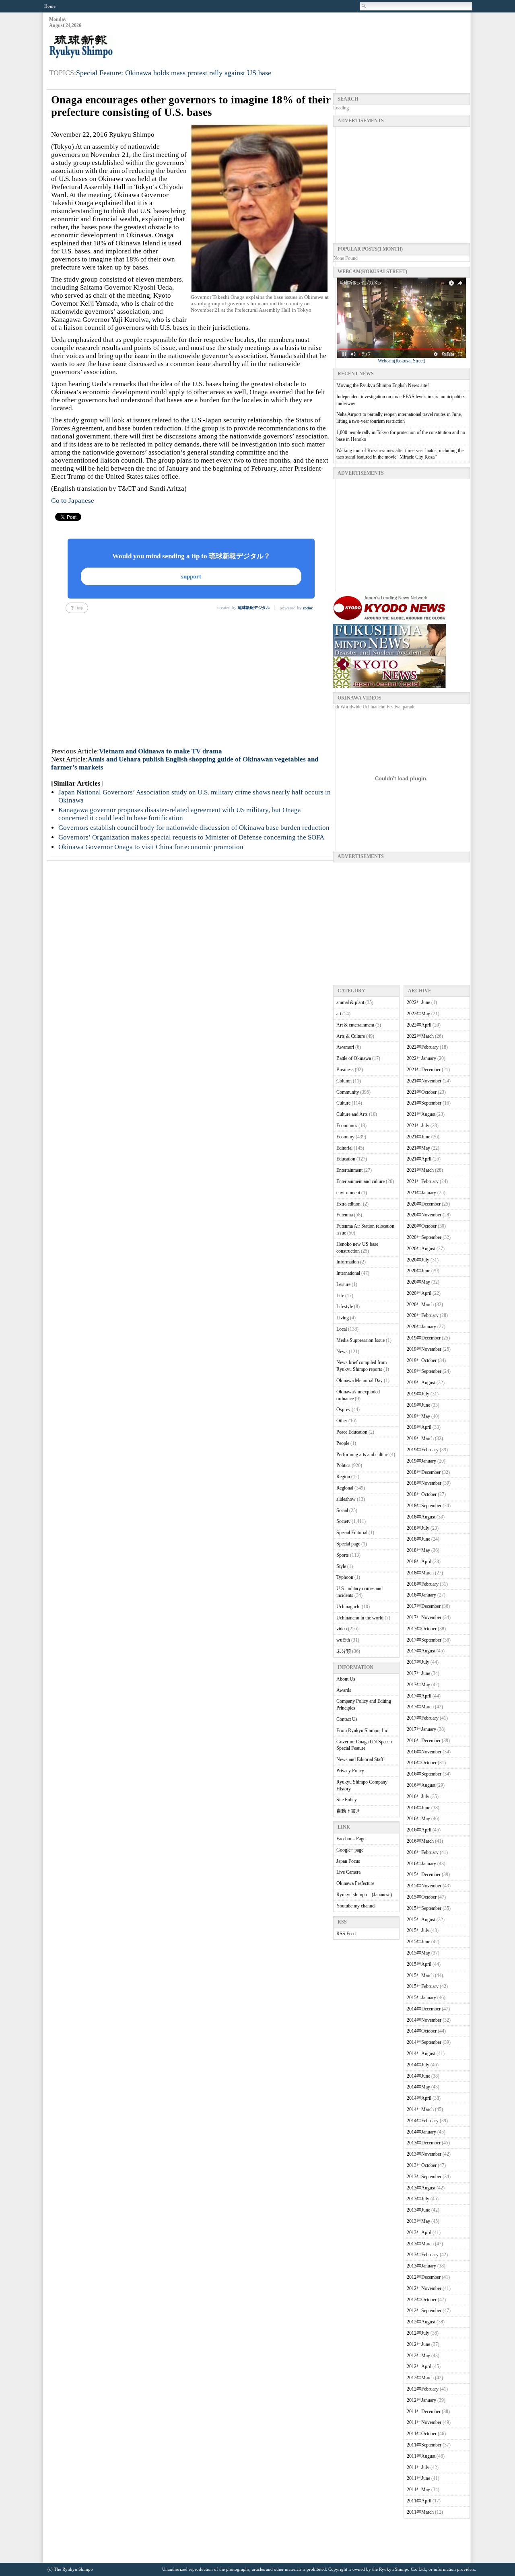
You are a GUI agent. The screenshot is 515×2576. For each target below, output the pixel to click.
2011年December (424, 2411)
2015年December (424, 1874)
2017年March (420, 1707)
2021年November (424, 1081)
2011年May (418, 2490)
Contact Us (347, 1719)
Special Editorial (352, 1533)
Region (343, 1477)
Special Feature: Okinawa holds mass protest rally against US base (174, 73)
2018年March (420, 1573)
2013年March (420, 2244)
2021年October (422, 1092)
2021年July (418, 1125)
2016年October (422, 1763)
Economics (347, 1125)
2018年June (418, 1539)
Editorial (344, 1148)
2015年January (421, 1998)
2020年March (420, 1304)
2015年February (423, 1986)
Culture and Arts (352, 1114)
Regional (345, 1488)
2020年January (421, 1327)
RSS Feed (346, 1934)
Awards (344, 1690)
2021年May (418, 1148)
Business (345, 1070)
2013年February (423, 2255)
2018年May (418, 1550)
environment (348, 1193)
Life (340, 1296)
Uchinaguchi (348, 1607)
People (343, 1443)
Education (346, 1159)
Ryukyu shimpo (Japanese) (364, 1895)
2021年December (424, 1070)
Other (342, 1421)
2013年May (418, 2221)
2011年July (418, 2467)
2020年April (419, 1293)
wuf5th (343, 1640)
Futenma (345, 1215)
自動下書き (348, 1811)
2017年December (424, 1606)
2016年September (424, 1774)
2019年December (424, 1338)
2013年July (418, 2199)
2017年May (418, 1685)
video (342, 1629)
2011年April (419, 2501)
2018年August (421, 1517)
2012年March (420, 2378)
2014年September (424, 2042)
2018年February (423, 1584)
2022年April (419, 1025)
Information (348, 1262)
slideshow (346, 1499)
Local (342, 1329)
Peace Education (352, 1432)
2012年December (424, 2277)
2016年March (420, 1841)
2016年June (418, 1808)
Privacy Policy (350, 1771)
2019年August (421, 1383)
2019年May (418, 1416)
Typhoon (345, 1577)
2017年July (418, 1662)
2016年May (418, 1819)
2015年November (424, 1886)
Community (348, 1092)
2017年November (424, 1617)
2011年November (424, 2422)
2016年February (423, 1852)
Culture (343, 1103)
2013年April (419, 2232)
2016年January (421, 1864)
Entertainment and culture (360, 1181)
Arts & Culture (351, 1036)
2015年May (418, 1953)
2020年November (424, 1215)
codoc (308, 608)
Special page (348, 1544)
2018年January (421, 1595)
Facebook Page (351, 1839)
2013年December (424, 2143)
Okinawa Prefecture (355, 1883)
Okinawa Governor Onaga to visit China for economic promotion (151, 847)
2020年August (421, 1249)
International (348, 1273)
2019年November (424, 1349)
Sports (343, 1555)
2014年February (423, 2121)
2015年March (420, 1975)
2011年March (420, 2512)
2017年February (423, 1718)
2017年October (422, 1629)
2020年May (418, 1282)
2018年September (424, 1506)
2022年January (421, 1058)
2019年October (422, 1360)
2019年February (423, 1450)
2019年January (421, 1461)
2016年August (421, 1785)
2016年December (424, 1741)
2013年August (421, 2188)
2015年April (419, 1964)
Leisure (343, 1284)
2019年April (419, 1427)
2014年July (418, 2065)
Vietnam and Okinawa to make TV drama (161, 751)
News (342, 1352)
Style (341, 1566)
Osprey (343, 1409)
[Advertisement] (323, 37)
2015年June (418, 1942)
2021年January (421, 1193)
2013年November (424, 2154)
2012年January (421, 2400)
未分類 (344, 1651)
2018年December (424, 1472)
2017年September (424, 1640)
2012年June (418, 2344)
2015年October (422, 1897)
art (339, 1014)
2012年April (419, 2366)
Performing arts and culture (362, 1455)
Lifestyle (345, 1307)
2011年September (424, 2445)
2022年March (420, 1036)
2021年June (418, 1137)
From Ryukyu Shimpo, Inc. (363, 1730)
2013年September (424, 2177)
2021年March (420, 1170)
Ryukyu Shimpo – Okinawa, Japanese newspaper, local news (109, 47)
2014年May (418, 2087)
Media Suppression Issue (360, 1340)
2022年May (418, 1014)
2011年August (421, 2456)
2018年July (418, 1528)
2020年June (418, 1271)
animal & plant (350, 1002)
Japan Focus (348, 1861)
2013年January (421, 2266)
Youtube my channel (356, 1906)
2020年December (424, 1204)
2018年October (422, 1494)
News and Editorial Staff (360, 1759)
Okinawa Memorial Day (359, 1381)
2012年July (418, 2333)
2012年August (421, 2322)
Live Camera (348, 1872)
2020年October (422, 1226)
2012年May (418, 2356)
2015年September (424, 1908)
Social (342, 1510)
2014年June (418, 2076)
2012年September (424, 2311)
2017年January (421, 1729)
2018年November (424, 1483)
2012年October (422, 2300)
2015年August (421, 1920)
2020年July (418, 1260)
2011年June (418, 2478)
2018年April (419, 1562)
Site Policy (347, 1800)
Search (364, 6)
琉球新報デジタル (254, 608)
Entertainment (349, 1170)
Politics (343, 1465)
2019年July (418, 1394)
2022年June (418, 1002)
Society (343, 1521)
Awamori (345, 1047)
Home (50, 6)
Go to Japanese (73, 501)
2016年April (419, 1830)
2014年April (419, 2098)
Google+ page (350, 1850)
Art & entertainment (355, 1025)
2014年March (420, 2109)
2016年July (418, 1796)
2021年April (419, 1159)
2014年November (424, 2020)
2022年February (423, 1047)
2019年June (418, 1405)
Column (344, 1081)
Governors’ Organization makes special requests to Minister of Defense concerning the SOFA (191, 837)
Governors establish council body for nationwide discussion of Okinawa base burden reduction (194, 828)
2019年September (424, 1371)
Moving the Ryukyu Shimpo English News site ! (383, 385)
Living (343, 1318)
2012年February (423, 2389)
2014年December (424, 2009)
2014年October (422, 2031)
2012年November (424, 2288)
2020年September (424, 1237)
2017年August (421, 1651)
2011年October (422, 2434)
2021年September (424, 1103)
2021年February (423, 1181)
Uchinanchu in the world (360, 1618)
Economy (345, 1137)
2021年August (421, 1114)
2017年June (418, 1673)
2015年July (418, 1930)
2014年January (421, 2132)
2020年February (423, 1315)
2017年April (419, 1696)
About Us (346, 1679)
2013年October (422, 2165)
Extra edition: (349, 1204)
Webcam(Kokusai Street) (402, 361)
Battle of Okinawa (354, 1058)
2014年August (421, 2053)
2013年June (418, 2210)
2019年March (420, 1438)
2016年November (424, 1752)
